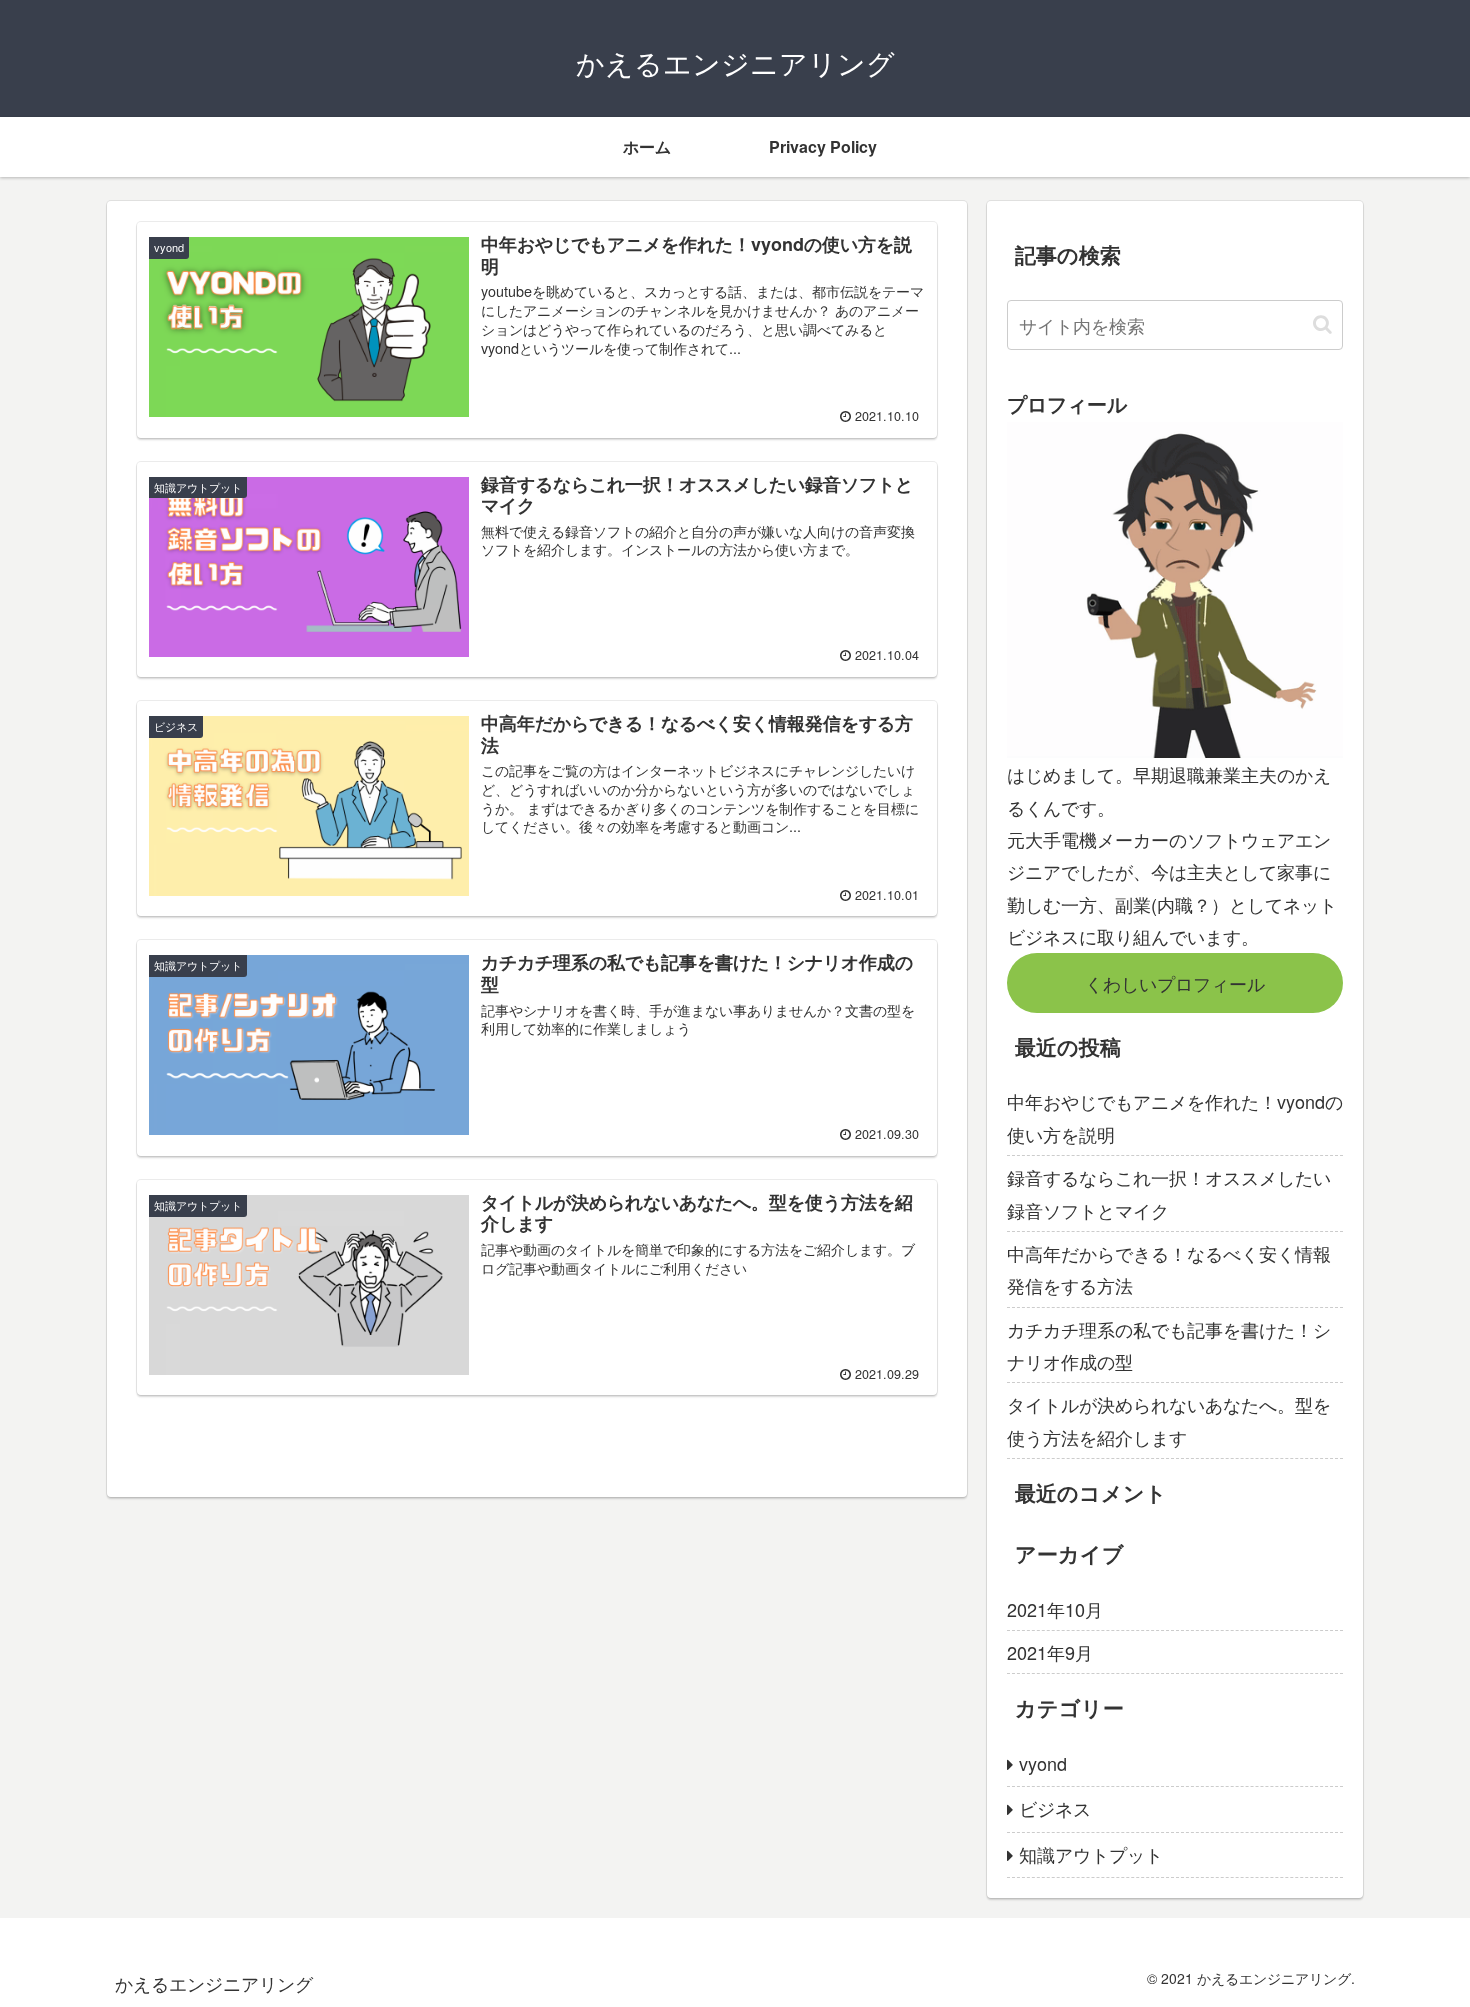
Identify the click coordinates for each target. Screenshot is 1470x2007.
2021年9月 (1050, 1652)
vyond (1043, 1763)
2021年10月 (1055, 1609)
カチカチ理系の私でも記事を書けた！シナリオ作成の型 (1169, 1345)
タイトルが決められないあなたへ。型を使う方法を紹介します (1169, 1420)
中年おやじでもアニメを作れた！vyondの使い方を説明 (1175, 1117)
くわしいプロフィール (1175, 983)
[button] (1322, 324)
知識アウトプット (1091, 1854)
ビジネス (1055, 1808)
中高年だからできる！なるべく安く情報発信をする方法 (1169, 1269)
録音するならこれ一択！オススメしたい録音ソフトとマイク (1169, 1193)
